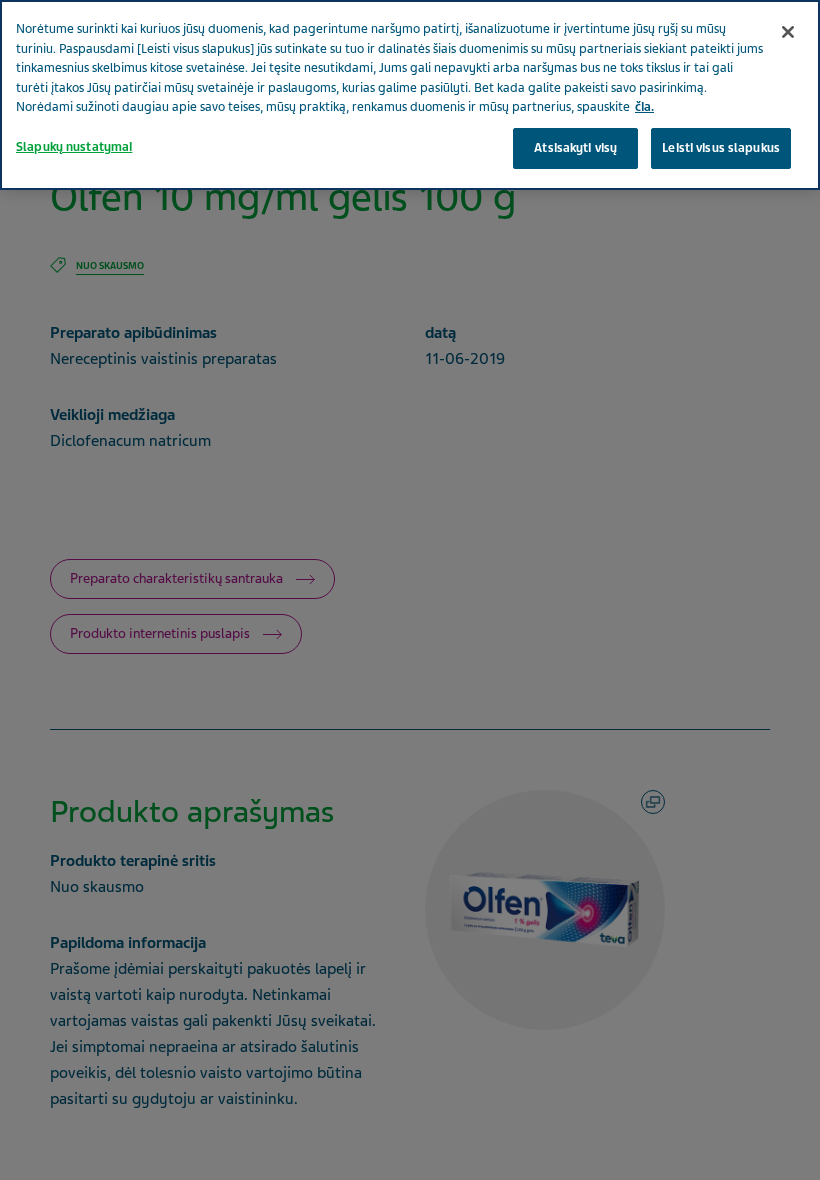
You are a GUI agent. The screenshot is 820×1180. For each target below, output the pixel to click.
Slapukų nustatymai (74, 147)
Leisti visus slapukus (721, 148)
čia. (644, 107)
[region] (410, 95)
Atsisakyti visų (575, 148)
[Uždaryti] (788, 32)
